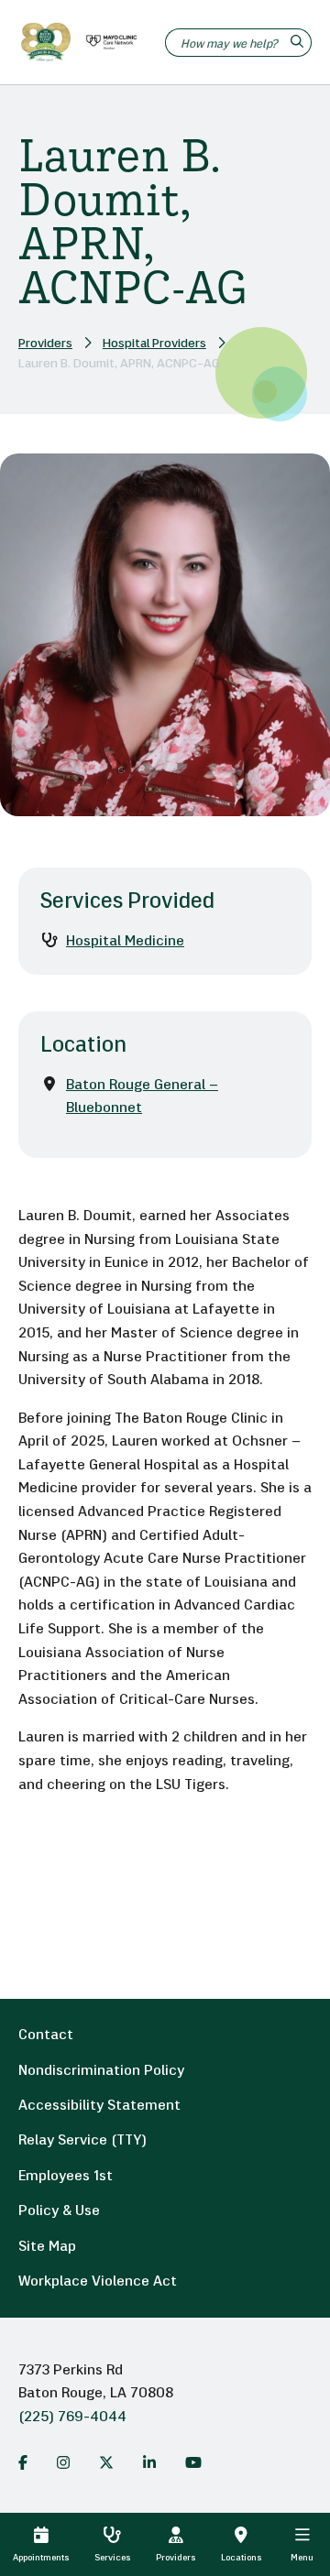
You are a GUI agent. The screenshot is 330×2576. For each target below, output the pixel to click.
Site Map (47, 2247)
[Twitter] (106, 2462)
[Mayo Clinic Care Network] (108, 42)
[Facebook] (23, 2462)
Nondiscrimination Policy (101, 2071)
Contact (46, 2036)
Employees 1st (66, 2177)
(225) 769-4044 (72, 2418)
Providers (45, 344)
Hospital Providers (154, 344)
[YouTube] (193, 2462)
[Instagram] (63, 2462)
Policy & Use (59, 2211)
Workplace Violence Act (98, 2282)
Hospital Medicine (125, 942)
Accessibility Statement (99, 2106)
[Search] (299, 43)
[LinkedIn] (149, 2462)
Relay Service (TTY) (82, 2141)
